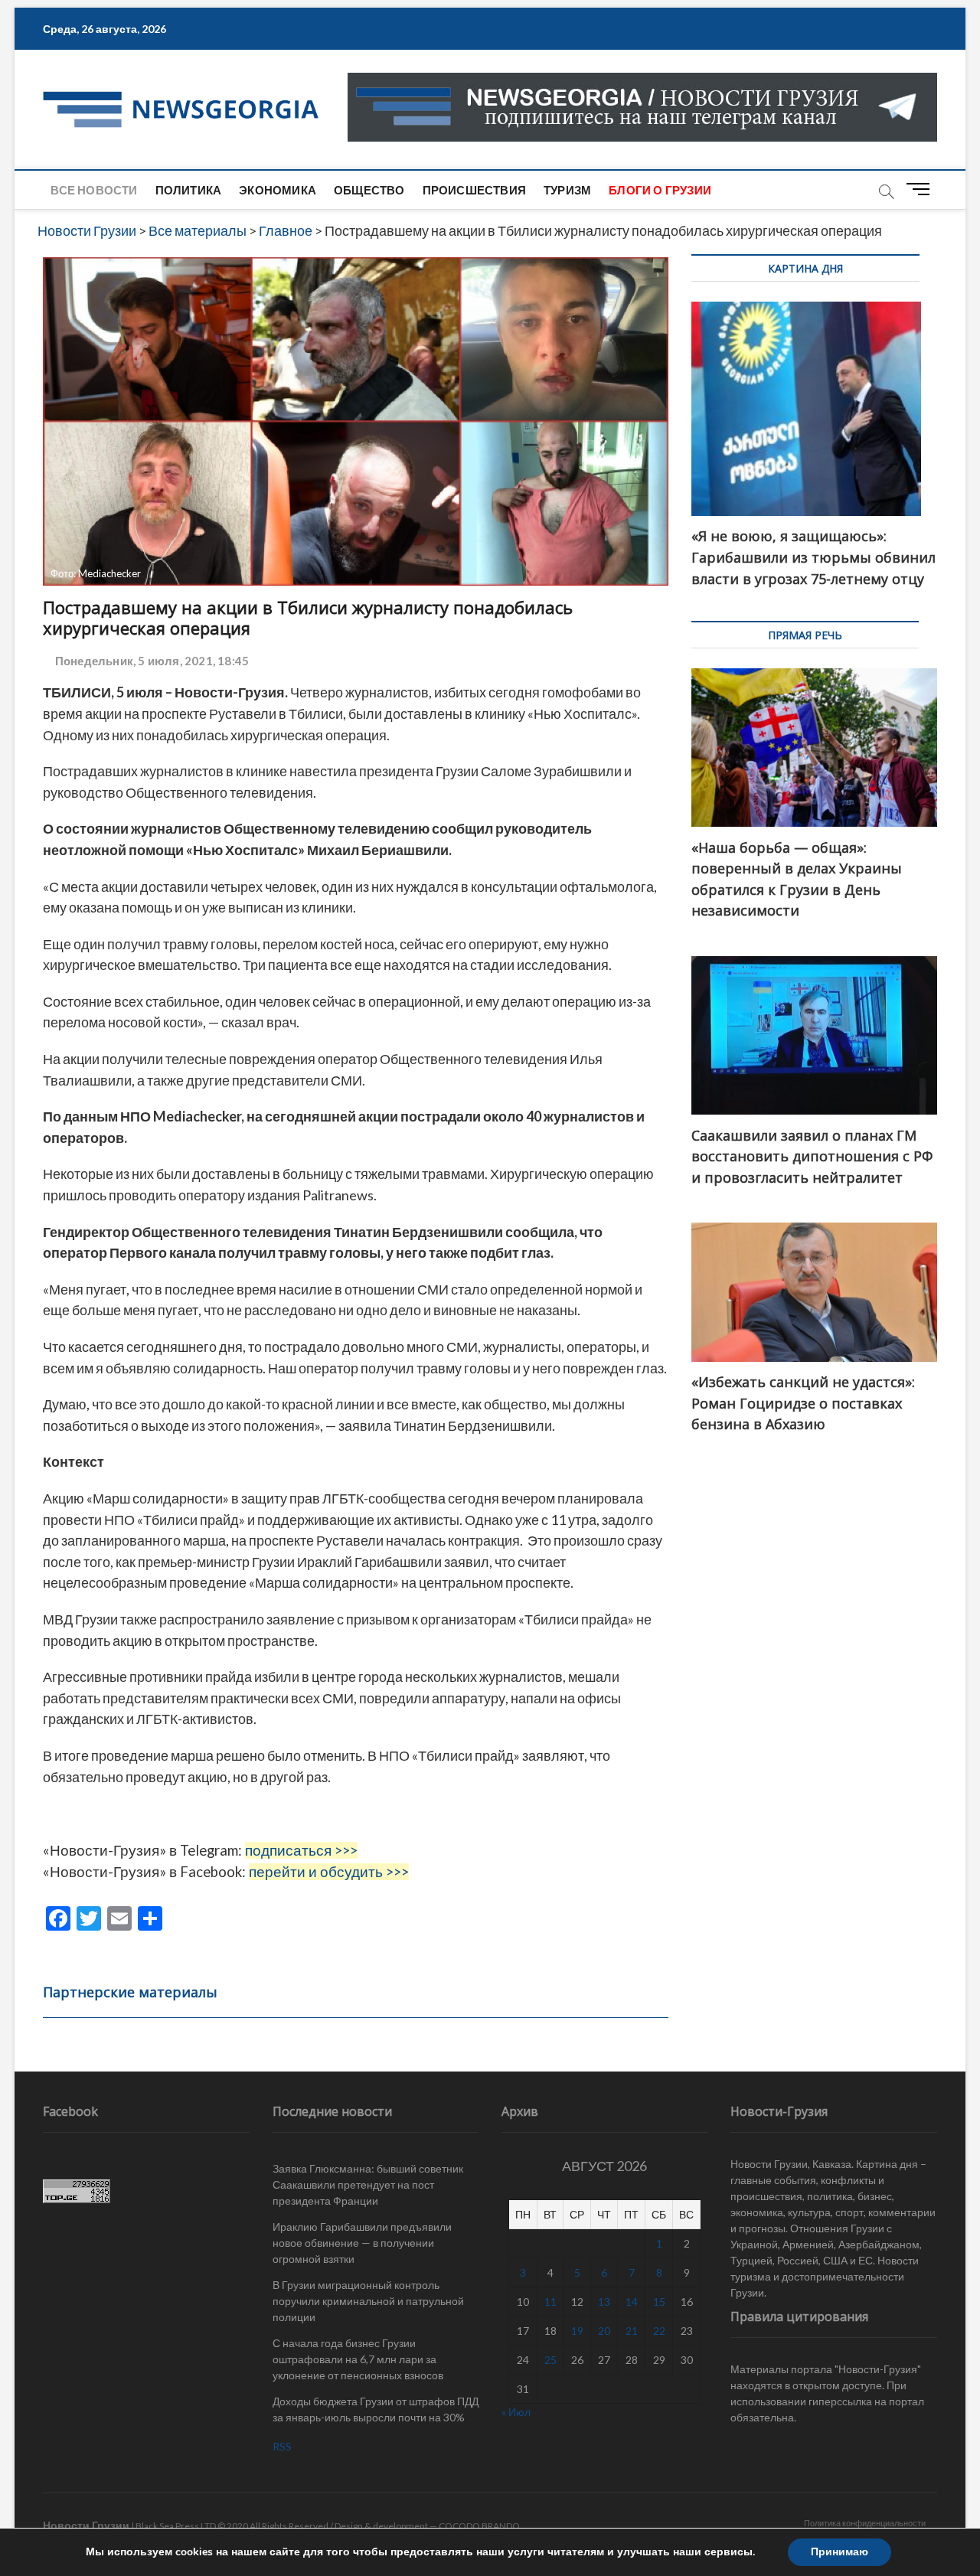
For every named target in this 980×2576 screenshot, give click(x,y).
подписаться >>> (301, 1850)
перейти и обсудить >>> (329, 1872)
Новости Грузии (86, 2525)
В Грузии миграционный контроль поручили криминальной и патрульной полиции (368, 2301)
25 (550, 2360)
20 (604, 2331)
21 (632, 2331)
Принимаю (840, 2552)
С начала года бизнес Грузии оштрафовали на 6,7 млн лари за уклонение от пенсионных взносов (358, 2359)
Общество (369, 190)
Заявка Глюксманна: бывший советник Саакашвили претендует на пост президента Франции (368, 2184)
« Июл (516, 2412)
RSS (282, 2446)
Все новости (94, 190)
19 (577, 2331)
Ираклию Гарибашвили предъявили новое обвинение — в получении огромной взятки (362, 2243)
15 (659, 2302)
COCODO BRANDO (479, 2526)
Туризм (567, 190)
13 (604, 2302)
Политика (189, 190)
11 (550, 2302)
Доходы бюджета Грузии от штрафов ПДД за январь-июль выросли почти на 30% (376, 2409)
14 (632, 2302)
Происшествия (474, 190)
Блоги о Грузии (660, 190)
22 (659, 2331)
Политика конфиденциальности (865, 2523)
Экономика (278, 190)
